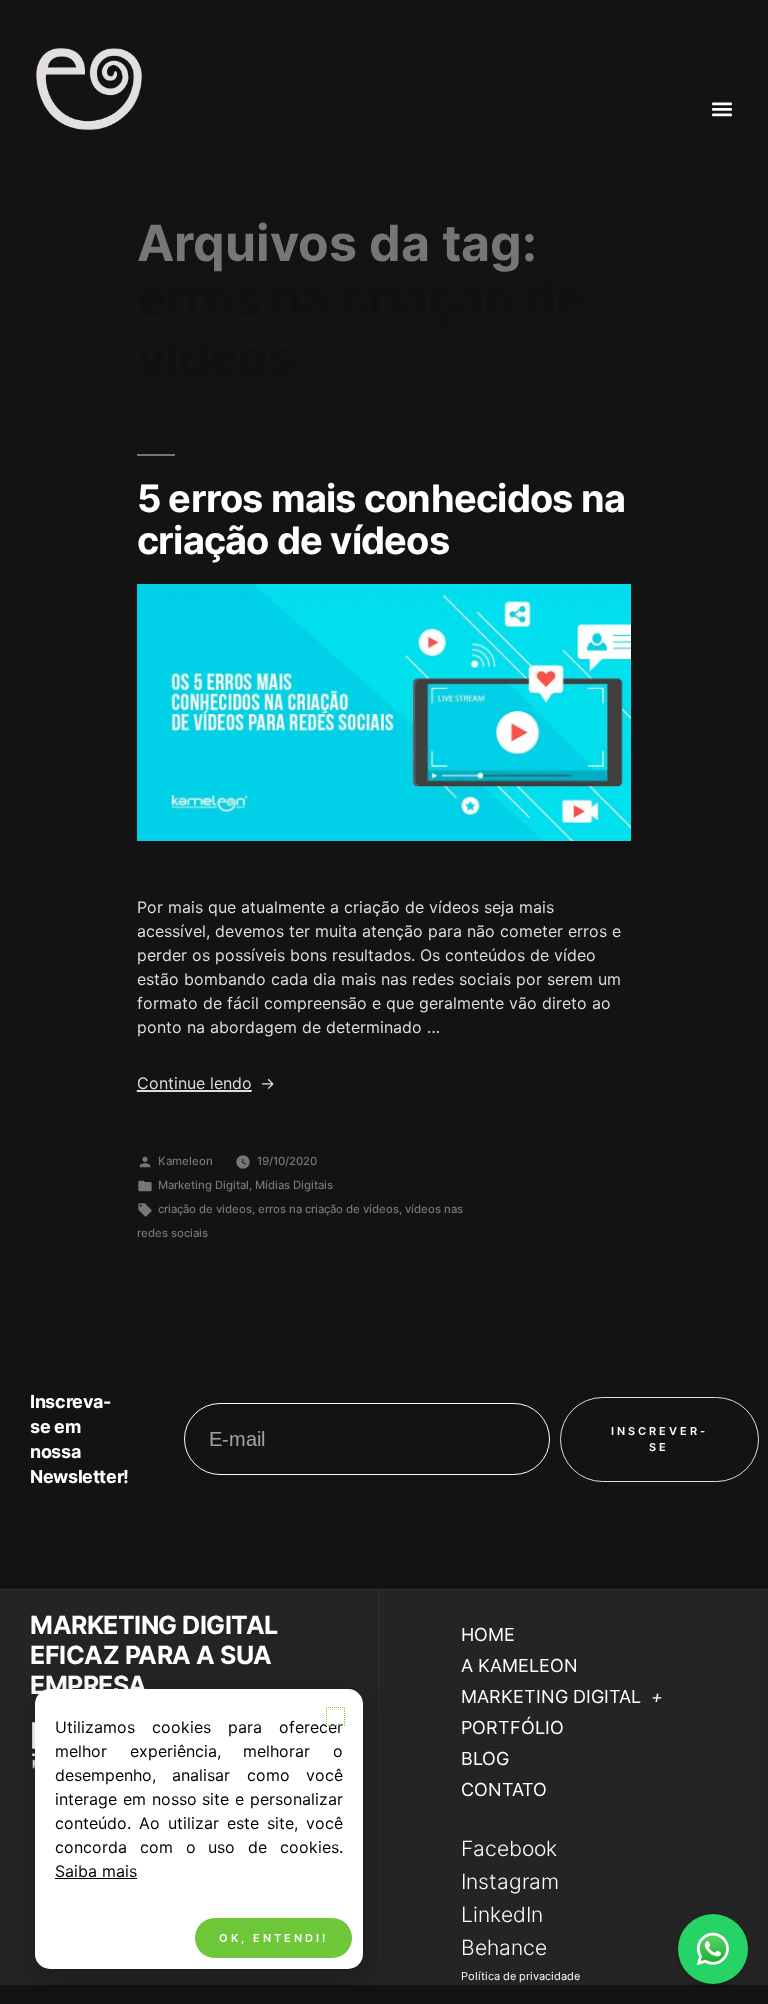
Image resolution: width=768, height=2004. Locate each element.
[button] (335, 1716)
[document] (384, 1002)
